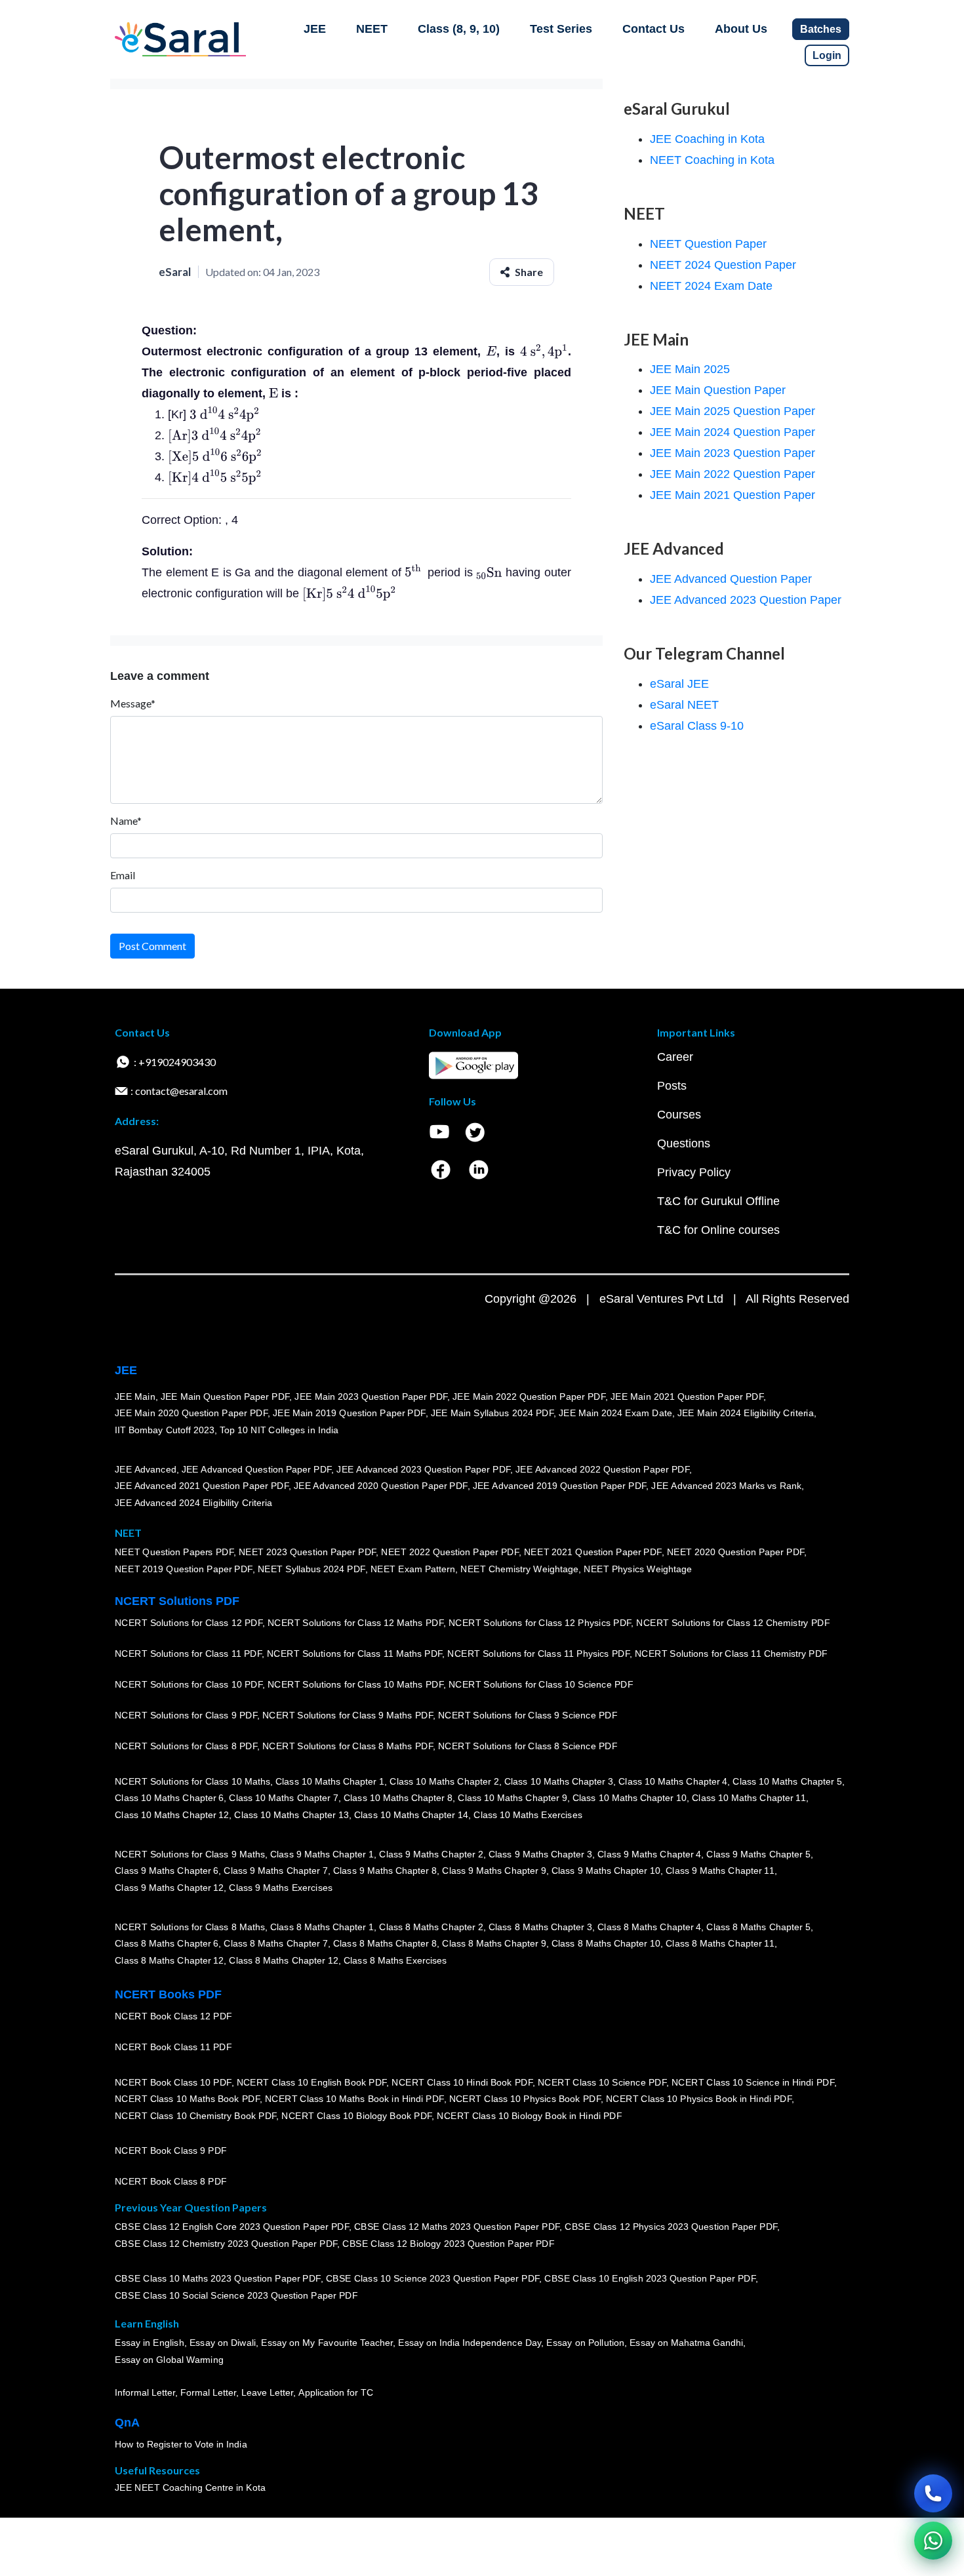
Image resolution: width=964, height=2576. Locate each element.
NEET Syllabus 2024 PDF (311, 1569)
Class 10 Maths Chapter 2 (444, 1781)
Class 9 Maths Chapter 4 (649, 1854)
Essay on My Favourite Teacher (327, 2343)
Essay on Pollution (585, 2343)
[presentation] (491, 351)
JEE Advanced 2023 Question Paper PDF (423, 1469)
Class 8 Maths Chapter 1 (322, 1927)
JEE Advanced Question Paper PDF (257, 1469)
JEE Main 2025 (690, 369)
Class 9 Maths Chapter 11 (720, 1871)
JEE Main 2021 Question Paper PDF (687, 1397)
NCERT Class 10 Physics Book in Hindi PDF (699, 2099)
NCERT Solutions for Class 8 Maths (190, 1927)
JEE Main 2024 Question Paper (733, 432)
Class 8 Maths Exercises (395, 1960)
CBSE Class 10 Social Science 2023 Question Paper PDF (236, 2295)
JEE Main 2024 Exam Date (615, 1413)
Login (827, 55)
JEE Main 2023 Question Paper (733, 453)
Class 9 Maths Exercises (281, 1888)
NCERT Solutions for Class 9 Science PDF (528, 1715)
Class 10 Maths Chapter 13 (291, 1815)
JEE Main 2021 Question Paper (733, 495)
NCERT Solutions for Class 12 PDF (189, 1623)
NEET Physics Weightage (638, 1569)
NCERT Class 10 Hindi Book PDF (462, 2082)
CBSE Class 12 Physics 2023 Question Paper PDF (671, 2227)
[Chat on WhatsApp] (933, 2541)
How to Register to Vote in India (181, 2444)
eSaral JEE (679, 684)
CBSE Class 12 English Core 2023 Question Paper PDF (232, 2227)
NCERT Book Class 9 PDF (171, 2150)
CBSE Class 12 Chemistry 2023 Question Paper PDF (226, 2244)
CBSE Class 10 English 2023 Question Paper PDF (650, 2278)
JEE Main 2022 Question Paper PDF (529, 1397)
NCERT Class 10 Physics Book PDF (525, 2099)
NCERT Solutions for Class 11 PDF (188, 1654)
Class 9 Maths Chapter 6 (167, 1871)
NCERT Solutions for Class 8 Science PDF (528, 1746)
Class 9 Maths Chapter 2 (431, 1854)
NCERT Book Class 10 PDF (173, 2082)
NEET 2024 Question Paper (723, 265)
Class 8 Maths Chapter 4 (649, 1927)
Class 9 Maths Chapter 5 (758, 1854)
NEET (372, 29)
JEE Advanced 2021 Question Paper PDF (202, 1486)
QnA (127, 2423)
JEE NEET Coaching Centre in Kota (190, 2487)
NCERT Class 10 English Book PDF (312, 2082)
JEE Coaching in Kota (707, 139)
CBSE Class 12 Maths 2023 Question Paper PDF (457, 2227)
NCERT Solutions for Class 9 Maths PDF (348, 1715)
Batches (821, 29)
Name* (126, 821)
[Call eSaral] (933, 2493)
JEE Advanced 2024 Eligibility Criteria (193, 1503)
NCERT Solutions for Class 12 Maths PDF (355, 1623)
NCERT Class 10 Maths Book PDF (187, 2099)
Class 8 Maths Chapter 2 (431, 1927)
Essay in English (150, 2343)
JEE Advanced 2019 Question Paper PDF (560, 1486)
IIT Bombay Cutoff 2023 (165, 1430)
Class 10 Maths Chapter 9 (512, 1798)
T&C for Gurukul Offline (718, 1201)
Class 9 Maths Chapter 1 (322, 1854)
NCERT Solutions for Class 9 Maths (190, 1854)
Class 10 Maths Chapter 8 (398, 1798)
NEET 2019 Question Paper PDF (184, 1569)
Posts (672, 1086)
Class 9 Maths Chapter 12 (169, 1888)
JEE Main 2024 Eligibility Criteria (746, 1413)
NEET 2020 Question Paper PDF (736, 1552)
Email (123, 875)
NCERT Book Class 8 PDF (171, 2181)
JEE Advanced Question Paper (731, 579)
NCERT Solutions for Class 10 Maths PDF (355, 1684)
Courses (679, 1115)
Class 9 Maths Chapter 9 (494, 1871)
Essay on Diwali (223, 2343)
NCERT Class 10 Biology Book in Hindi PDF (529, 2116)
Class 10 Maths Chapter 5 (787, 1781)
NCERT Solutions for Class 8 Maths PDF (348, 1746)
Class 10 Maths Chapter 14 (411, 1815)
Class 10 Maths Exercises (528, 1815)
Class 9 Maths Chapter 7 (275, 1871)
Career (675, 1057)
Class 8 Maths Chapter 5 (758, 1927)
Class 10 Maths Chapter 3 (559, 1781)
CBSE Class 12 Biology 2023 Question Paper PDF (448, 2244)
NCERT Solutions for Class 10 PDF (189, 1684)
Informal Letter (145, 2392)
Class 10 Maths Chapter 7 (283, 1798)
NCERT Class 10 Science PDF (602, 2082)
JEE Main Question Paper (718, 390)
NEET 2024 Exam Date (711, 286)
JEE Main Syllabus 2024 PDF (492, 1413)
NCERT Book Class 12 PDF (173, 2016)
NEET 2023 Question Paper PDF (308, 1552)
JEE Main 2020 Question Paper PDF (191, 1413)
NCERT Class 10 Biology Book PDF (356, 2116)
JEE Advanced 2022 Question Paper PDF (602, 1469)
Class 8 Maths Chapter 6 (167, 1943)
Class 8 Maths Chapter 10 (606, 1943)
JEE (315, 29)
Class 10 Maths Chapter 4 (673, 1781)
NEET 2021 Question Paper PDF (593, 1552)
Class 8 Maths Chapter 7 (275, 1943)
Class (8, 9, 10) (459, 29)
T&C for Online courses (718, 1230)
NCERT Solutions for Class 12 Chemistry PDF (733, 1623)
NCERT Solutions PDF (177, 1601)
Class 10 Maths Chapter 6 (169, 1798)
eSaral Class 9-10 (697, 726)
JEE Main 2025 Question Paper (733, 411)
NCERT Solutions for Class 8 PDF (186, 1746)
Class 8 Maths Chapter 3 (540, 1927)
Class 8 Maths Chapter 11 (720, 1943)
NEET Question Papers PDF (174, 1552)
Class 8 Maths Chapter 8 (385, 1943)
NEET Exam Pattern (413, 1569)
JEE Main (135, 1397)
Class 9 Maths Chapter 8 (385, 1871)
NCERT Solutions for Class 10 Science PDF (541, 1684)
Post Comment (152, 946)
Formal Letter (208, 2392)
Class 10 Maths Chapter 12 (172, 1815)
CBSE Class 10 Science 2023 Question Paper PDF (433, 2278)
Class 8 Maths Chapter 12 (169, 1960)
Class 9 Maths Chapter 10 (606, 1871)
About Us (741, 29)
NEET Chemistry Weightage (519, 1569)
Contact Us (653, 29)
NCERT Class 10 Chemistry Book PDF (195, 2116)
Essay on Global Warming (169, 2360)
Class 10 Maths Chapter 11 (749, 1798)
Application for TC (336, 2392)
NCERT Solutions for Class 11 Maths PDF (354, 1654)
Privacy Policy (694, 1172)
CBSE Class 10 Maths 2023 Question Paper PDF (218, 2278)
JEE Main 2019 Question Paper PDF (349, 1413)
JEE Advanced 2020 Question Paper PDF (381, 1486)
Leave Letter (267, 2392)
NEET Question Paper (708, 244)
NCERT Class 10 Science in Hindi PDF (753, 2082)
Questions (684, 1143)
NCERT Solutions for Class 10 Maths (192, 1781)
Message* (133, 703)
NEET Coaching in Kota (712, 160)
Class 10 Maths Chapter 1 (330, 1781)
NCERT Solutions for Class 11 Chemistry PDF (731, 1654)
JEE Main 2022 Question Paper (733, 474)
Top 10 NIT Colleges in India (279, 1430)
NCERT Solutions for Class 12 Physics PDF (540, 1623)
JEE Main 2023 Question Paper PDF (371, 1397)
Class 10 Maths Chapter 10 (630, 1798)
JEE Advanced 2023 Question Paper (746, 600)
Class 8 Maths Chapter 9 (494, 1943)
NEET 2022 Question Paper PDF (450, 1552)
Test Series (561, 29)
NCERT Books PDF (168, 1994)
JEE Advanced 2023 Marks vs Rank (726, 1486)
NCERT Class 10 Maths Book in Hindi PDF (354, 2099)
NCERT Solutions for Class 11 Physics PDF (538, 1654)
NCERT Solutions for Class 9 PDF (186, 1715)
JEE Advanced (146, 1469)
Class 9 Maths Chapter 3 (540, 1854)
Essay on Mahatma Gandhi (687, 2343)
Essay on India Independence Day (470, 2343)
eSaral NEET (684, 705)
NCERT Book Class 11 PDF (173, 2047)
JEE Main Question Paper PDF (225, 1397)
